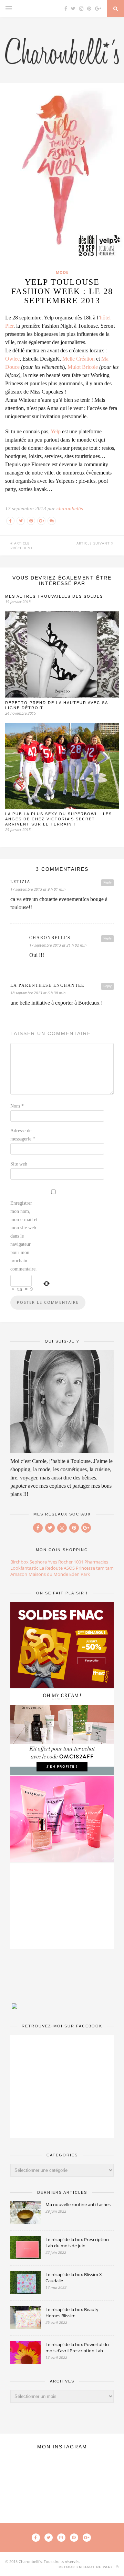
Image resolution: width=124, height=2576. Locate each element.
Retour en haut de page (86, 2567)
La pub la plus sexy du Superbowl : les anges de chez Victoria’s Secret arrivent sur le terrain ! (59, 819)
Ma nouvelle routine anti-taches (78, 2204)
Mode (62, 272)
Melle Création (79, 359)
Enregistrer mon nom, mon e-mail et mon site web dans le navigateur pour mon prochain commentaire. (24, 1236)
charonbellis (70, 508)
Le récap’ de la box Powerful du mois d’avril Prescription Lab (77, 2347)
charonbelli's (50, 938)
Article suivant (94, 543)
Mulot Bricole (83, 367)
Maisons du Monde (48, 1574)
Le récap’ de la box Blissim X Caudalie (74, 2278)
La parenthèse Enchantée (47, 985)
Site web (19, 1164)
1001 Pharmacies (91, 1562)
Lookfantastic (24, 1568)
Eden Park (80, 1574)
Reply (107, 882)
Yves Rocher (60, 1562)
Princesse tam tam (95, 1568)
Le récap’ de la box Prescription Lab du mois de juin (77, 2243)
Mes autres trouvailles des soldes (54, 596)
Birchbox (19, 1562)
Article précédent (22, 546)
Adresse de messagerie (23, 1135)
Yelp (56, 431)
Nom (17, 1106)
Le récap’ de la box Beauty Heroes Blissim (72, 2312)
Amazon (19, 1574)
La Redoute (51, 1568)
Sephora (38, 1562)
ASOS (69, 1568)
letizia (20, 882)
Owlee (12, 359)
